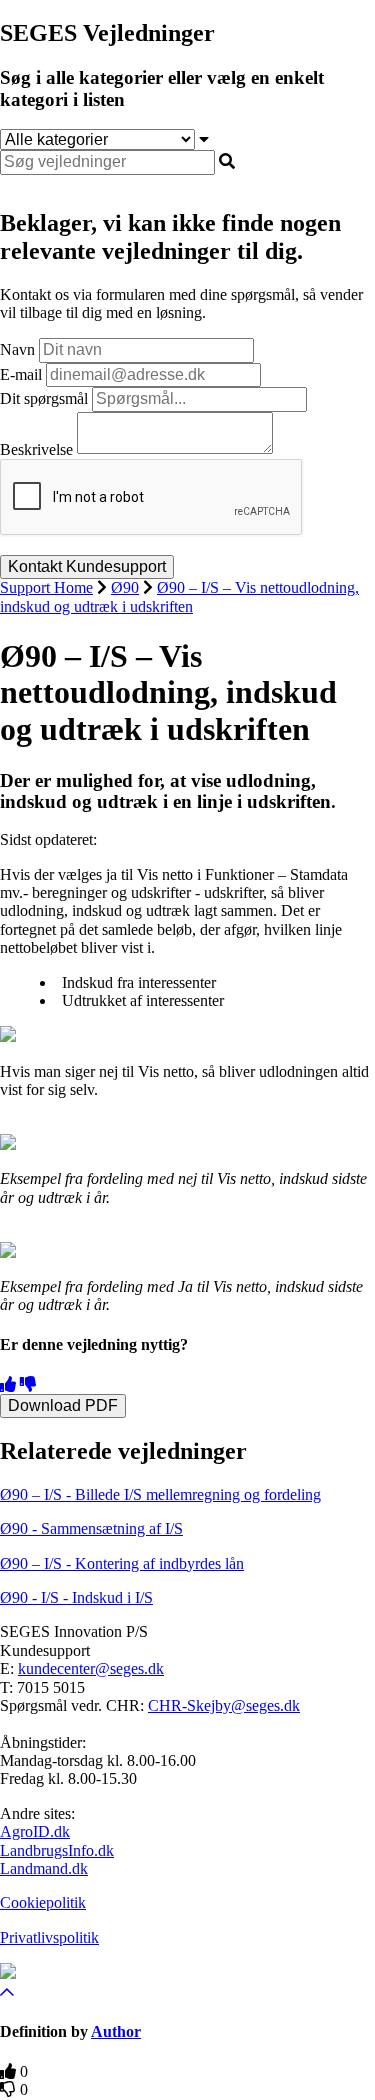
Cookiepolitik (43, 1902)
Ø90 (125, 587)
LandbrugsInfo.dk (57, 1850)
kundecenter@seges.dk (91, 1668)
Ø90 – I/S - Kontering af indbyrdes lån (122, 1563)
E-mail (21, 374)
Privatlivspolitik (49, 1937)
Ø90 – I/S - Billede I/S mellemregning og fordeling (160, 1494)
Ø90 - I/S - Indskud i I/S (76, 1597)
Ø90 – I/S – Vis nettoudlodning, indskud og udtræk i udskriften (179, 596)
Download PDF (63, 1405)
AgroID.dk (35, 1831)
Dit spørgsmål (44, 398)
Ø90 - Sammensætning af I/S (91, 1528)
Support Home (46, 587)
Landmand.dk (44, 1868)
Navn (17, 349)
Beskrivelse (36, 448)
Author (116, 2031)
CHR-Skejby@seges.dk (224, 1705)
